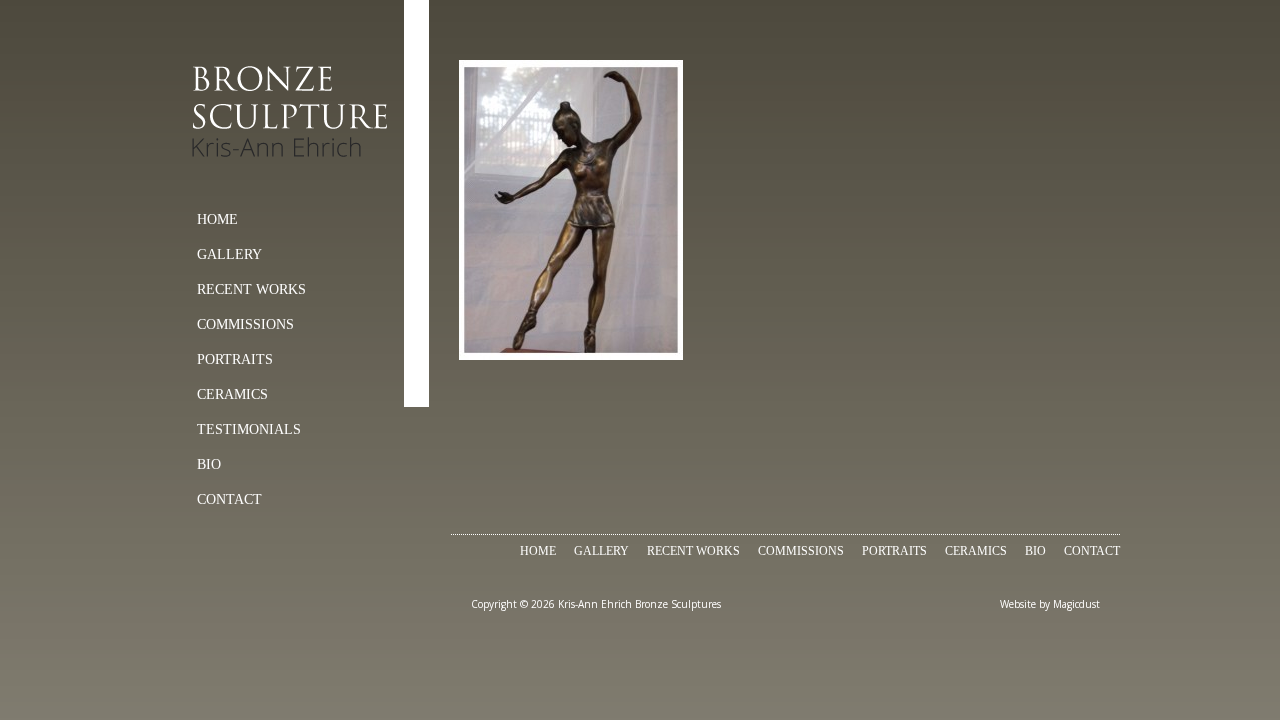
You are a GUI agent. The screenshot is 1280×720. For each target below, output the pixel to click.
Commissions (245, 324)
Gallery (229, 254)
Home (217, 219)
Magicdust (1076, 604)
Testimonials (249, 429)
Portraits (235, 359)
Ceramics (232, 394)
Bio (209, 464)
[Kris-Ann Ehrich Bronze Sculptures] (295, 112)
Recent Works (251, 289)
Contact (229, 499)
